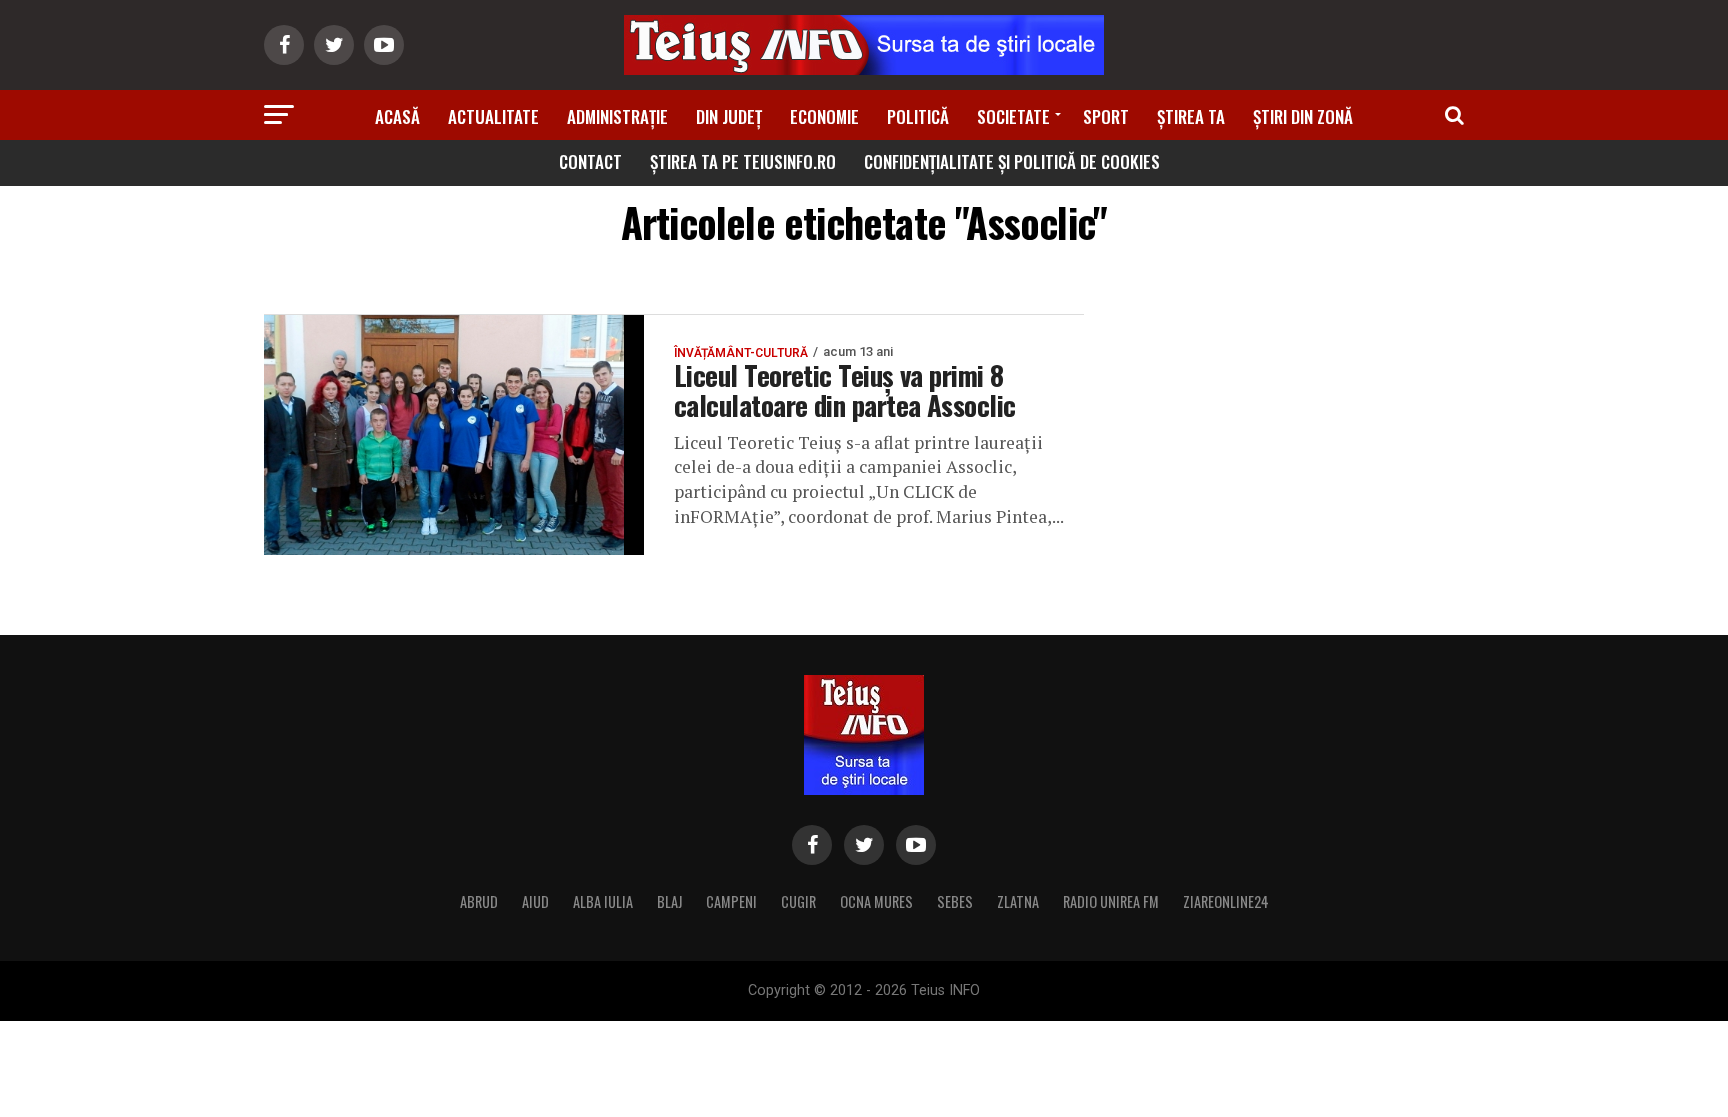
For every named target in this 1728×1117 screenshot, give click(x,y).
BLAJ (669, 901)
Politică (918, 116)
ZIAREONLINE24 (1226, 901)
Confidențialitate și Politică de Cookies (1012, 161)
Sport (1106, 116)
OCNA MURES (876, 901)
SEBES (955, 901)
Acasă (397, 116)
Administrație (617, 116)
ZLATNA (1018, 901)
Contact (590, 161)
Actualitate (493, 116)
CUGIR (798, 901)
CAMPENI (731, 901)
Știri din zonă (1303, 116)
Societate (1013, 116)
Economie (824, 116)
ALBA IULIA (603, 901)
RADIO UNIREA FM (1111, 901)
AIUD (535, 901)
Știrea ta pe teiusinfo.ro (743, 161)
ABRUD (479, 901)
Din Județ (729, 116)
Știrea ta (1191, 116)
